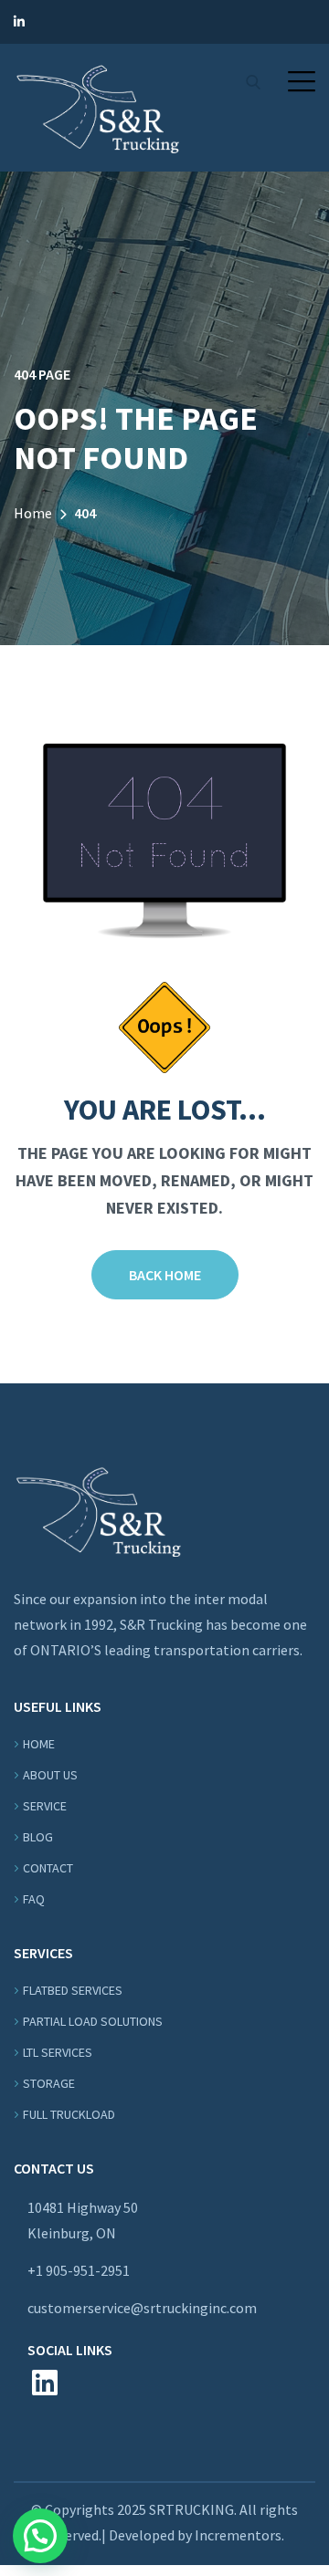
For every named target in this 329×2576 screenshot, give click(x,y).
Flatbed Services (73, 1990)
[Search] (253, 82)
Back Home (165, 1275)
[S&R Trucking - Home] (98, 106)
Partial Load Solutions (93, 2021)
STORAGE (49, 2083)
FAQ (34, 1899)
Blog (38, 1837)
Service (45, 1806)
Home (33, 513)
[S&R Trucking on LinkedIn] (19, 22)
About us (50, 1775)
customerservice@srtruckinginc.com (142, 2308)
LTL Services (58, 2052)
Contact (48, 1868)
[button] (302, 81)
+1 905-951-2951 (79, 2270)
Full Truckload (69, 2114)
